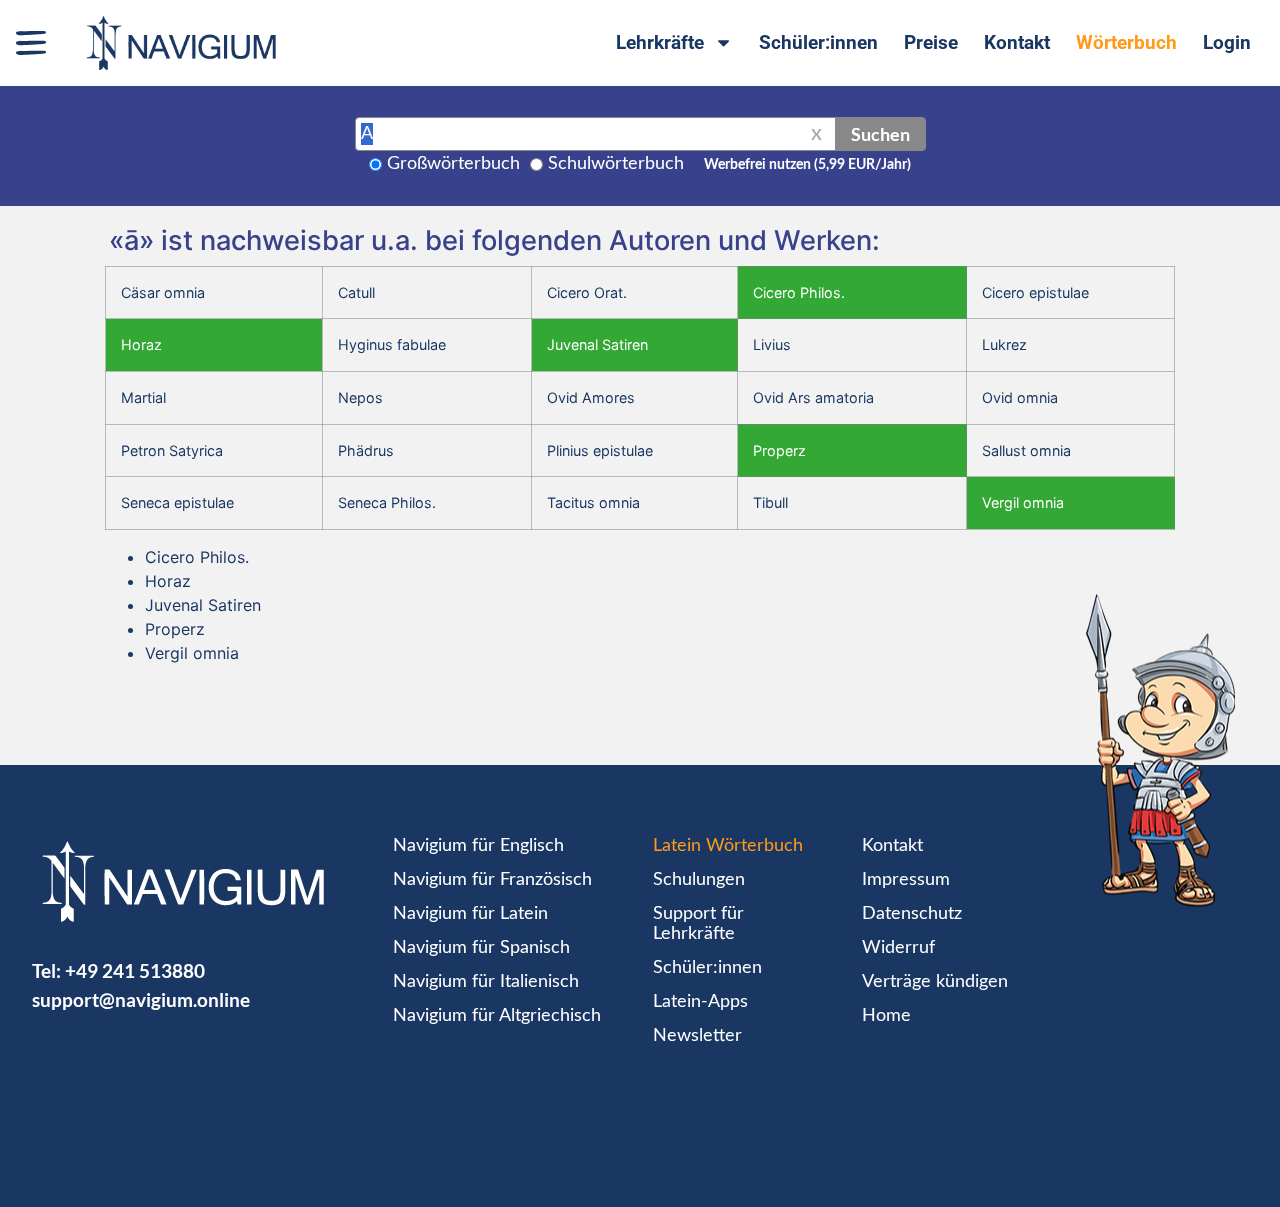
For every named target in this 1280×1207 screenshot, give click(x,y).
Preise (931, 42)
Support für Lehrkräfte (698, 924)
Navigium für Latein (470, 914)
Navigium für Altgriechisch (497, 1016)
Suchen (880, 134)
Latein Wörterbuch (728, 846)
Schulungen (699, 880)
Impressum (906, 880)
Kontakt (1017, 42)
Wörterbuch (1126, 42)
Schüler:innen (818, 42)
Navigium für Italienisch (486, 982)
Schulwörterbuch (616, 164)
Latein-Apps (700, 1002)
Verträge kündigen (935, 982)
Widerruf (898, 948)
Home (886, 1016)
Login (1227, 42)
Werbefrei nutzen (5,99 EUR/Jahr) (807, 165)
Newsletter (697, 1036)
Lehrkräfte (660, 42)
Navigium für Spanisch (481, 948)
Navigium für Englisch (478, 846)
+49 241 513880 (135, 970)
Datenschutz (912, 914)
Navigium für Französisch (492, 880)
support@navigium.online (141, 999)
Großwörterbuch (453, 164)
